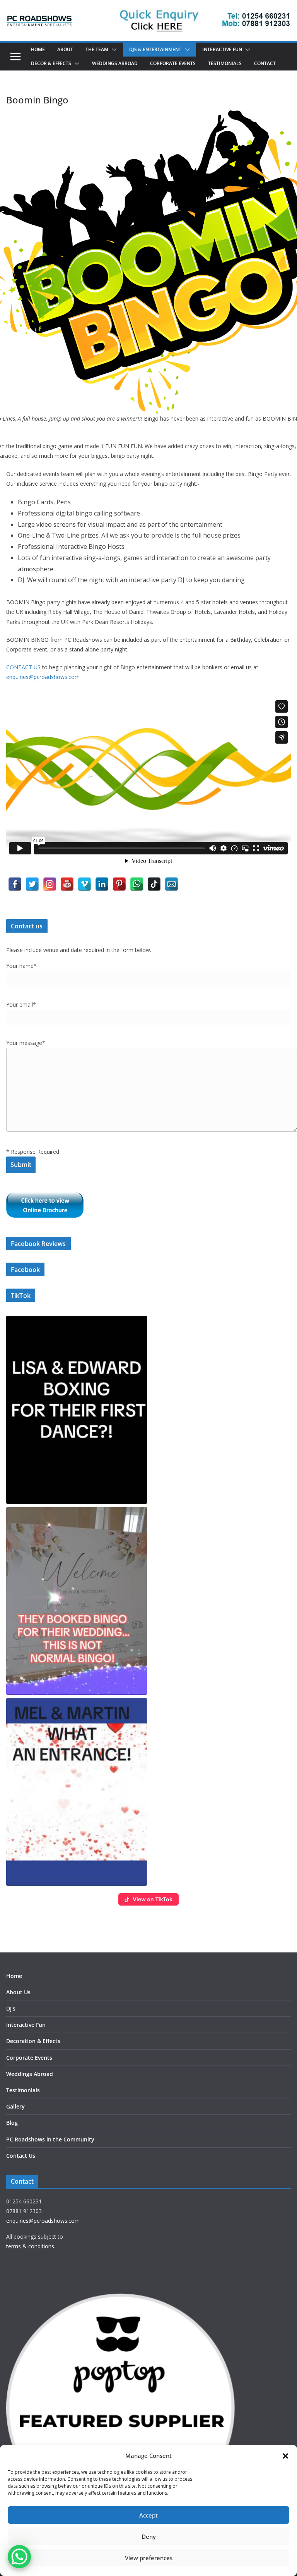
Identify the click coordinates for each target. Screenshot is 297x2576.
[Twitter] (32, 884)
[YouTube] (67, 884)
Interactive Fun (222, 50)
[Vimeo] (84, 884)
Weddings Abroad (115, 64)
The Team (97, 50)
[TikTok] (154, 884)
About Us (18, 1992)
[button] (285, 2456)
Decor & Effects (51, 64)
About (65, 50)
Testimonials (225, 64)
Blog (12, 2123)
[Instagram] (50, 884)
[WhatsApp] (137, 884)
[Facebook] (15, 884)
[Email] (172, 884)
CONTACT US (23, 667)
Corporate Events (173, 64)
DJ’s (11, 2008)
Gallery (15, 2106)
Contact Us (21, 2156)
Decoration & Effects (33, 2041)
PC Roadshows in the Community (50, 2139)
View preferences (149, 2558)
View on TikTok (153, 1899)
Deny (149, 2536)
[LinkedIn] (102, 884)
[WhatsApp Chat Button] (19, 2557)
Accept (148, 2515)
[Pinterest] (119, 884)
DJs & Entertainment (155, 50)
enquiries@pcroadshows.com (43, 677)
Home (38, 50)
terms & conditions (30, 2246)
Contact (265, 64)
